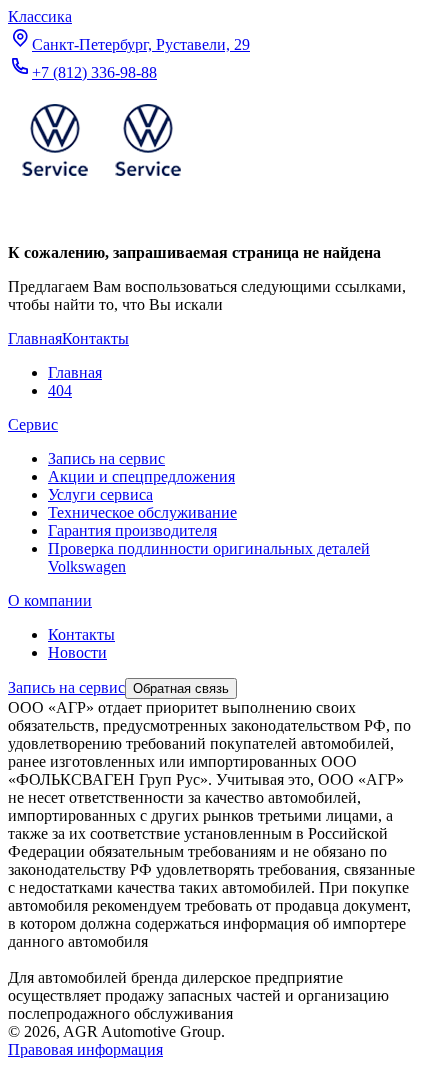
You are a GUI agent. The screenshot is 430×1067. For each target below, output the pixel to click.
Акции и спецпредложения (141, 476)
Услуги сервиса (100, 494)
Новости (77, 652)
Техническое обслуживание (142, 512)
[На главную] (101, 180)
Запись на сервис (106, 458)
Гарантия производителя (132, 530)
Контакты (81, 634)
